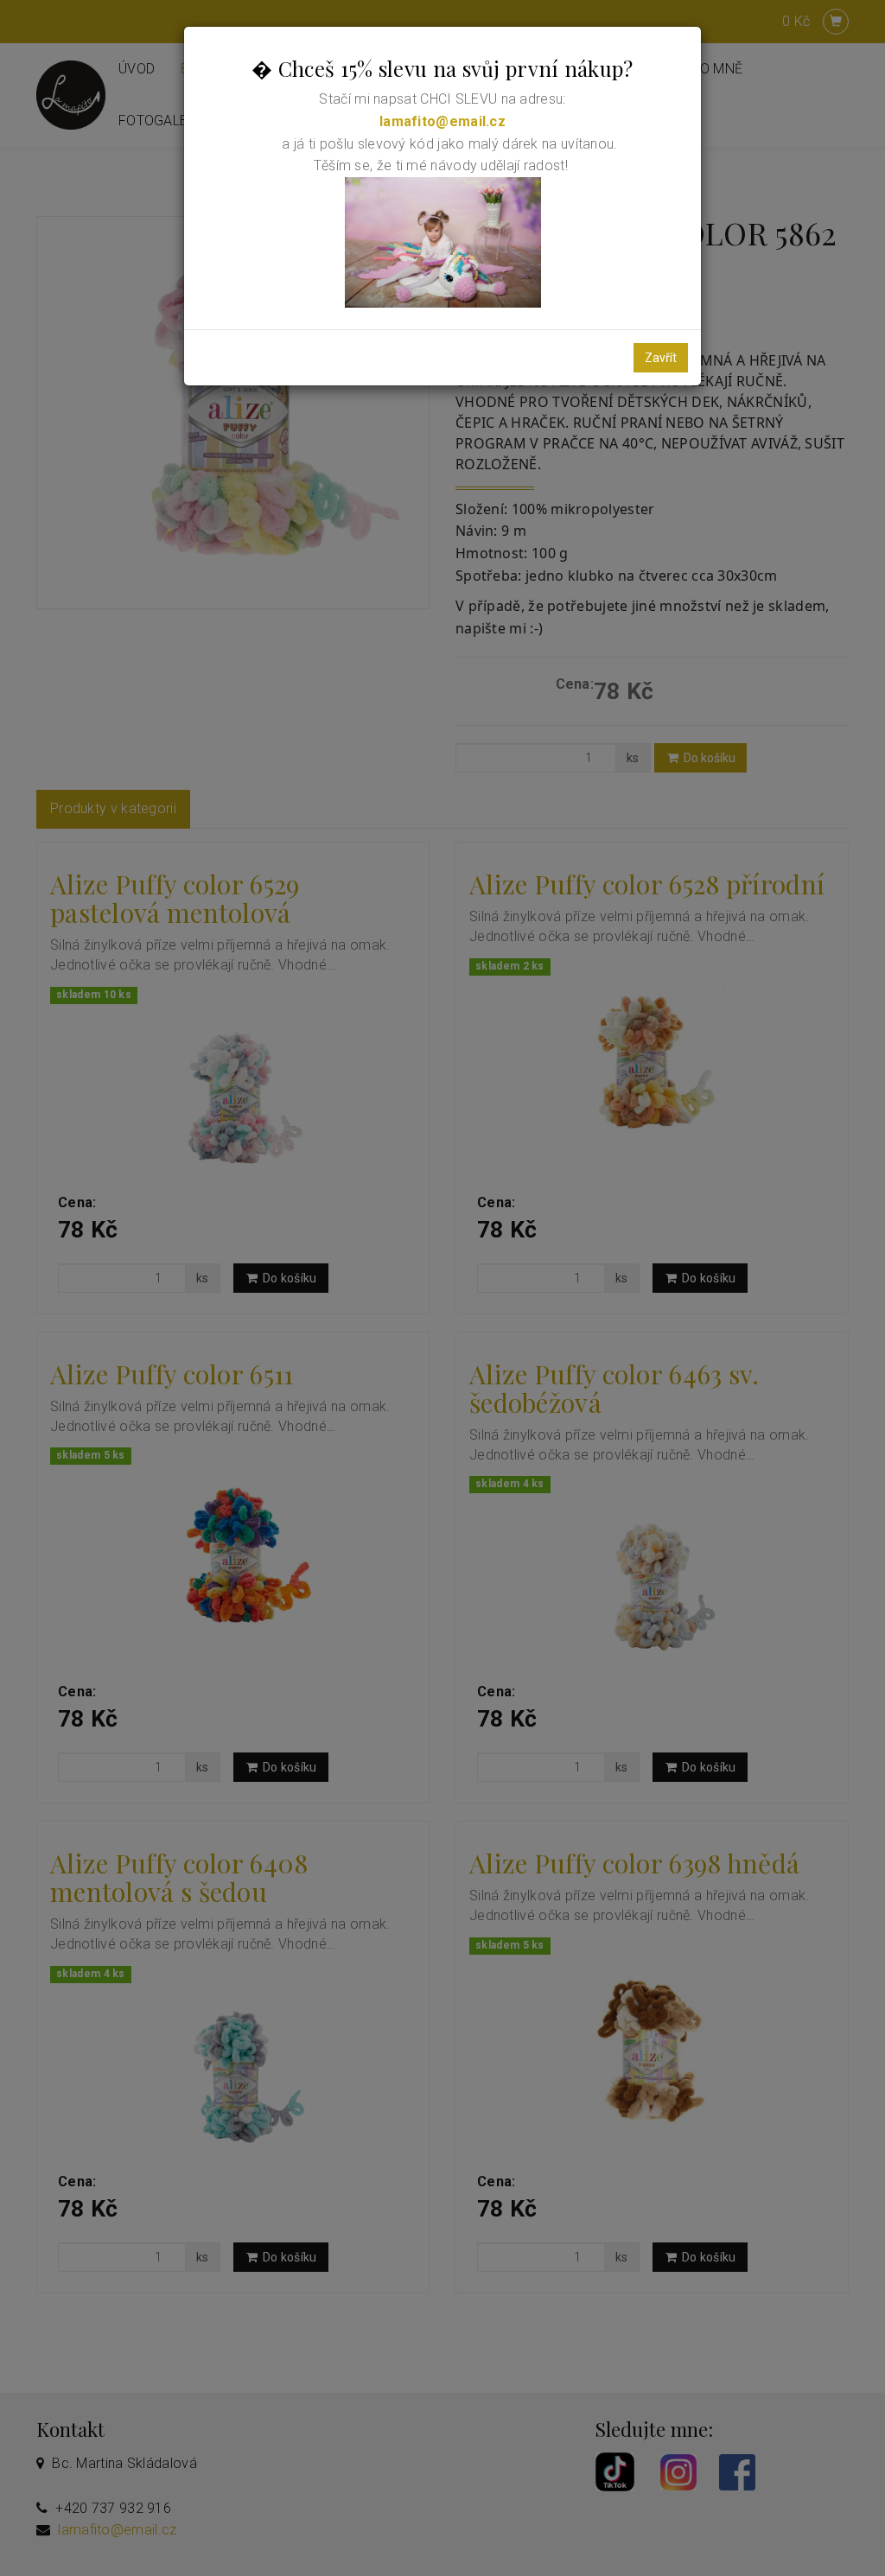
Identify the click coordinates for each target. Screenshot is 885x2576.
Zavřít (661, 358)
